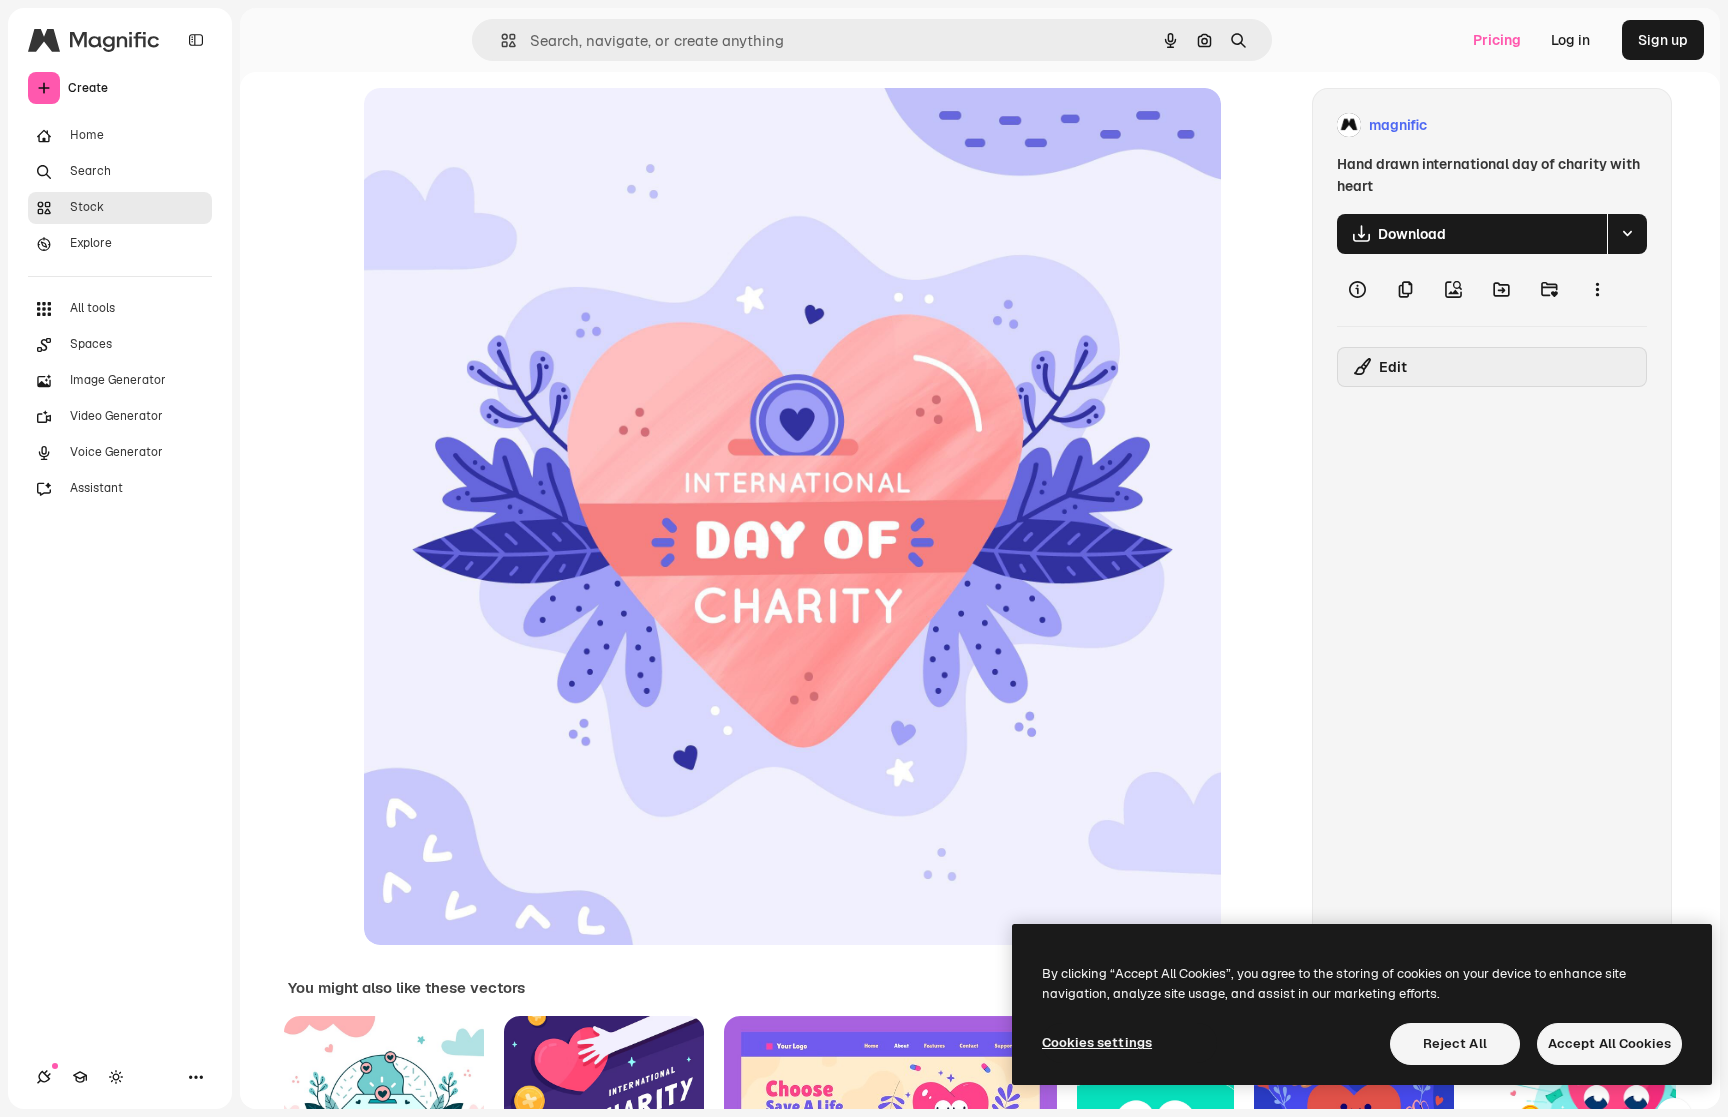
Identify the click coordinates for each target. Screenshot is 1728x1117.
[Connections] (44, 1077)
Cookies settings (1097, 1042)
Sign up (1663, 40)
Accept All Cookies (1609, 1043)
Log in (1570, 40)
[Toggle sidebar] (196, 40)
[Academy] (80, 1077)
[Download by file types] (1627, 234)
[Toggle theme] (116, 1077)
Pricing (1497, 40)
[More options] (1597, 290)
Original (492, 125)
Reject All (1455, 1043)
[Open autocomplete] (500, 40)
